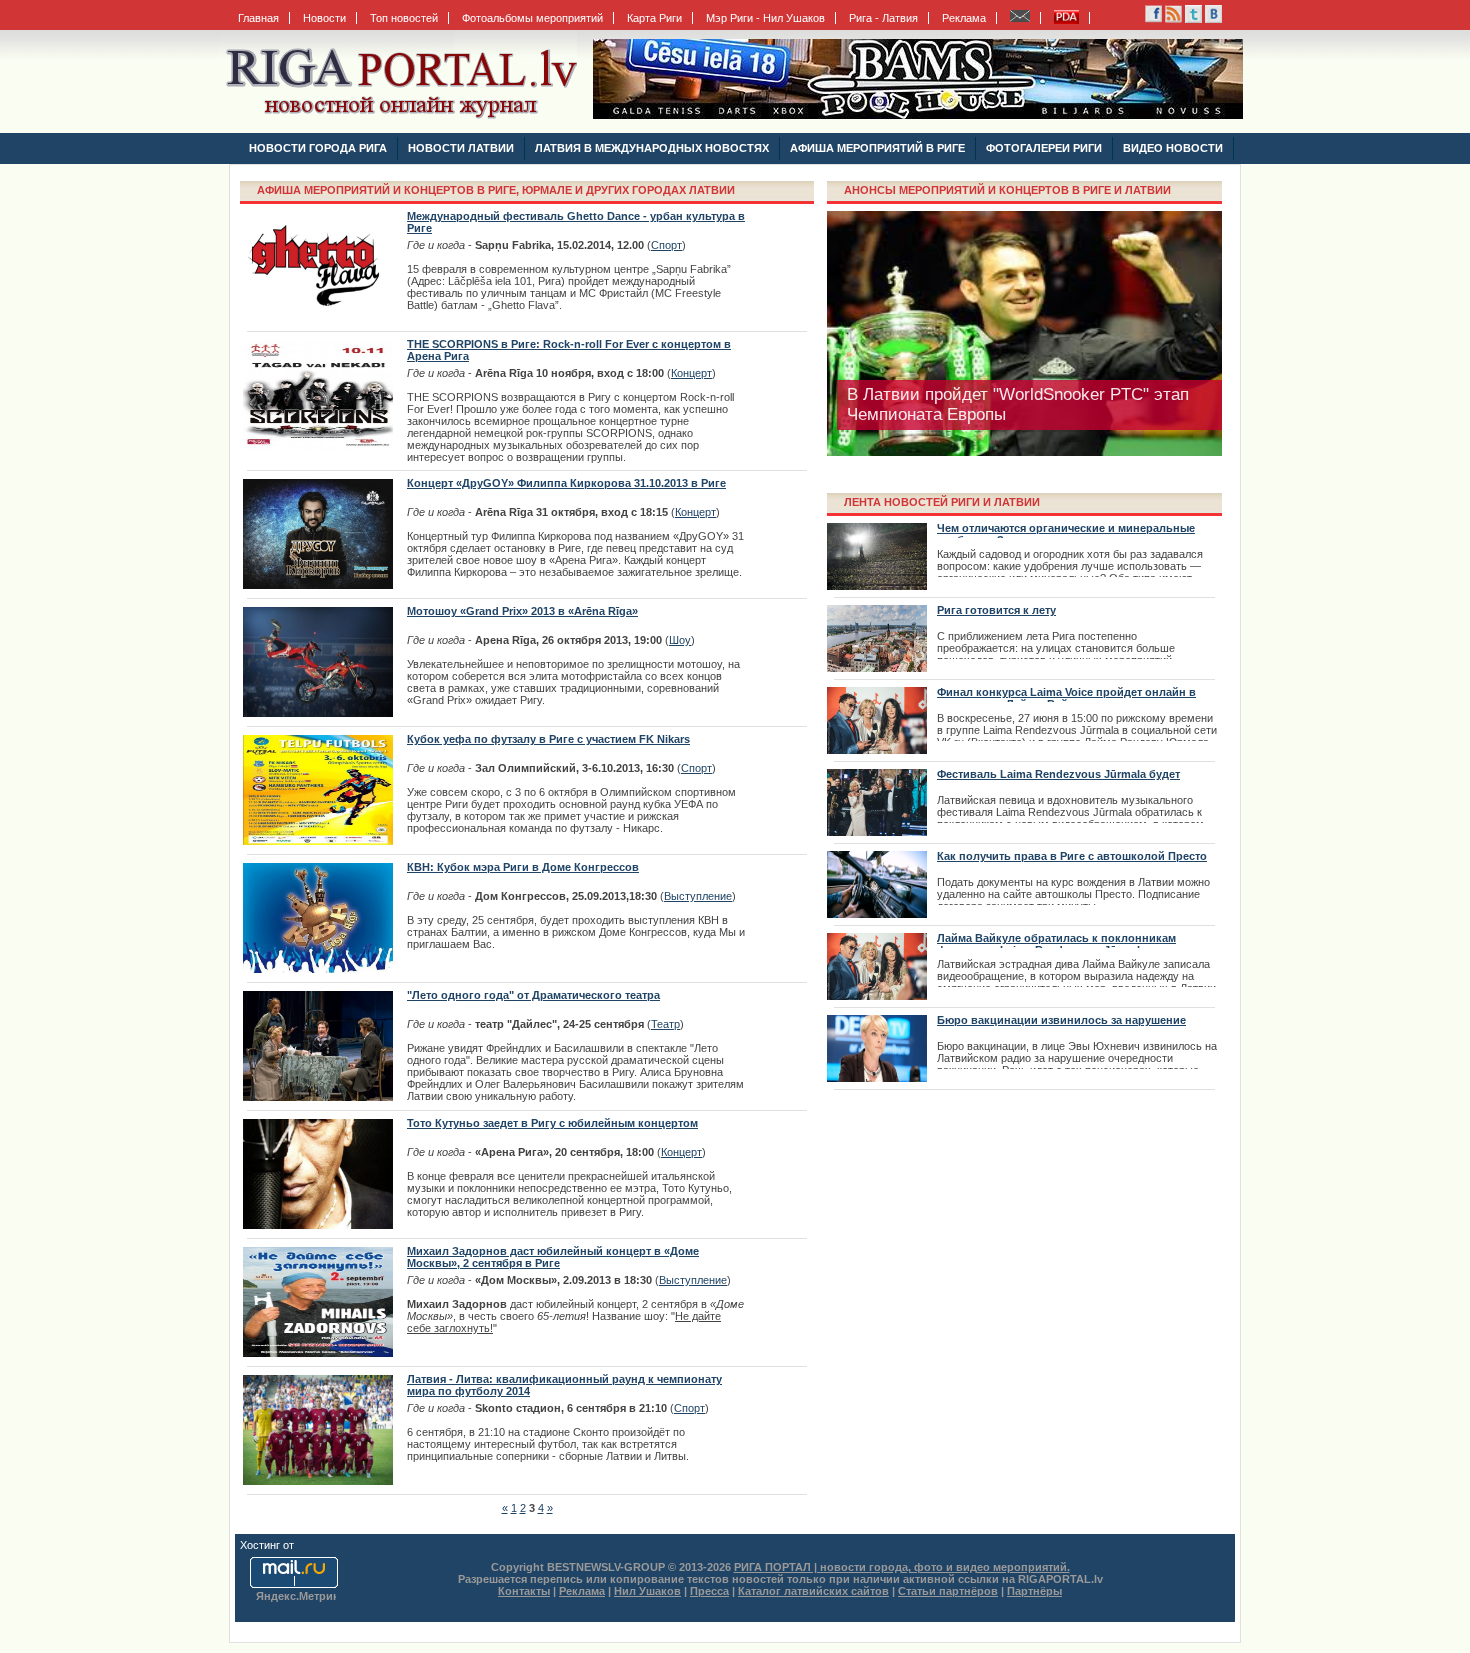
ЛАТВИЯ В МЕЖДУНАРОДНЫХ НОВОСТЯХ (652, 148)
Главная (258, 18)
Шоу (680, 640)
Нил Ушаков (647, 1591)
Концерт (691, 373)
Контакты (524, 1591)
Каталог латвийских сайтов (813, 1591)
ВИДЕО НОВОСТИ (1173, 148)
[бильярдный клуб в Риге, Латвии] (918, 115)
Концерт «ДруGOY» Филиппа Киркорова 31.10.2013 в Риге (566, 483)
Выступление (698, 896)
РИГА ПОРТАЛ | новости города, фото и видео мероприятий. (902, 1567)
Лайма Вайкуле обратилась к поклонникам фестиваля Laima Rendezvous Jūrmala (1056, 944)
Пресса (709, 1591)
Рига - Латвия (883, 18)
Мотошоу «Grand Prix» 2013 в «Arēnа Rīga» (522, 611)
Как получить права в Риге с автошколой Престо (1072, 856)
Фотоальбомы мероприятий (532, 18)
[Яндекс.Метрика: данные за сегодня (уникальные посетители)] (296, 1597)
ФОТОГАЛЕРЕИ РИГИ (1044, 148)
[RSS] (1153, 19)
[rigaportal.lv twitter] (1193, 19)
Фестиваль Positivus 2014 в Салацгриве (1003, 394)
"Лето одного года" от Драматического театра (533, 995)
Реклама (964, 18)
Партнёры (1034, 1591)
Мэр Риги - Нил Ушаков (765, 18)
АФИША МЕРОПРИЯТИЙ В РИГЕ (877, 148)
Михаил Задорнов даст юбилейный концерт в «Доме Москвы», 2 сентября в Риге (553, 1257)
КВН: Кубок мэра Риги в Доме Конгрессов (523, 867)
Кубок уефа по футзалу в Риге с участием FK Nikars (548, 739)
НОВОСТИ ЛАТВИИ (461, 148)
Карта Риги (654, 18)
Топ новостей (404, 18)
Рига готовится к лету (996, 610)
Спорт (666, 245)
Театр (665, 1024)
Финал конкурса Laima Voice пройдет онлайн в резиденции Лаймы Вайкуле (1066, 698)
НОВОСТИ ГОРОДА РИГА (318, 148)
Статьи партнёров (948, 1591)
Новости (324, 18)
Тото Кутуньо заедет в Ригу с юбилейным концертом (552, 1123)
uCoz (310, 1545)
